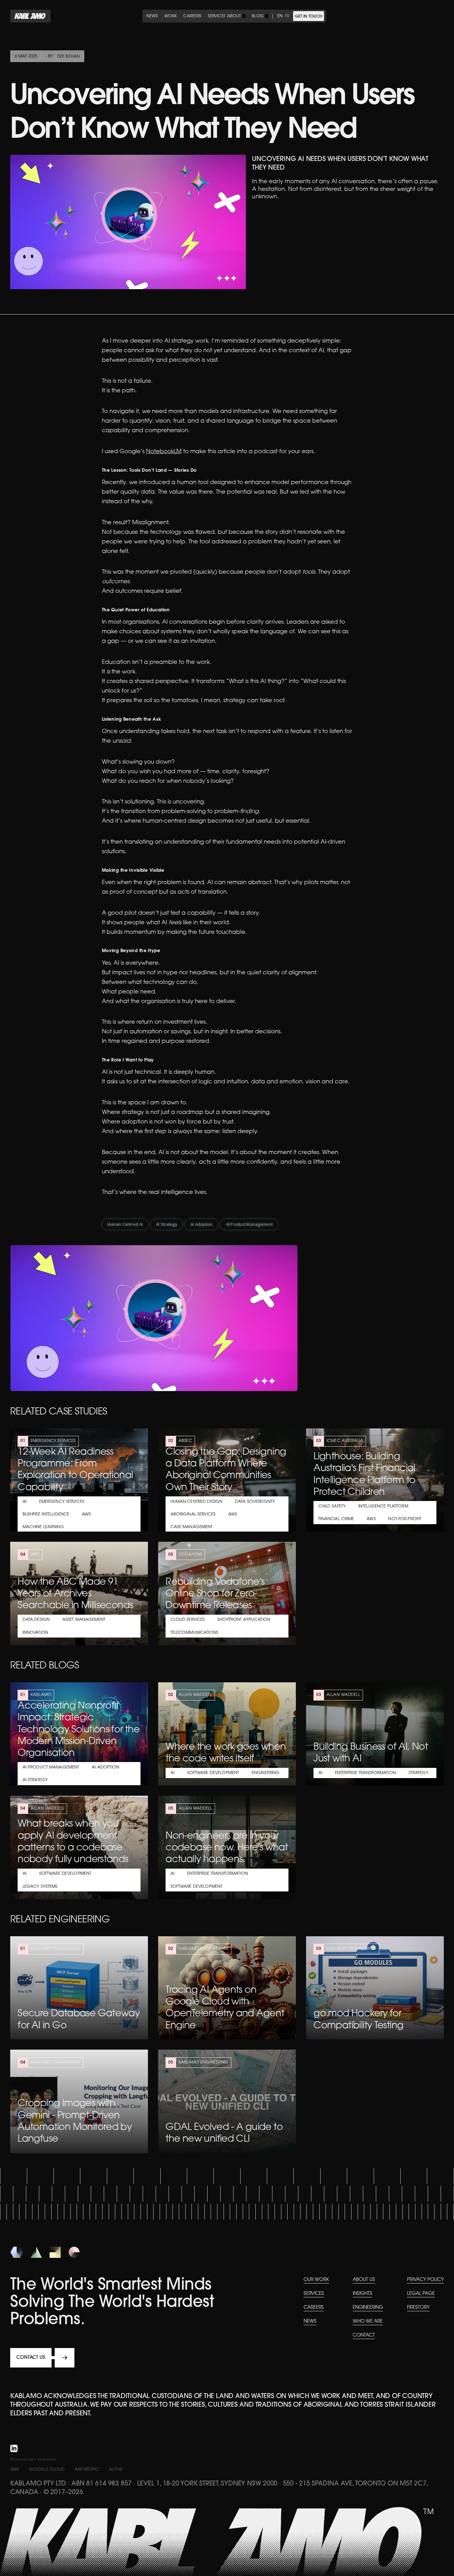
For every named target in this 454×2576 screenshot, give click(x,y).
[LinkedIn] (14, 2449)
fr (287, 16)
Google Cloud (47, 2470)
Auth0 (116, 2470)
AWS (15, 2470)
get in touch (309, 17)
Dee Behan (68, 57)
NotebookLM (164, 452)
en (280, 16)
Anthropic (87, 2470)
